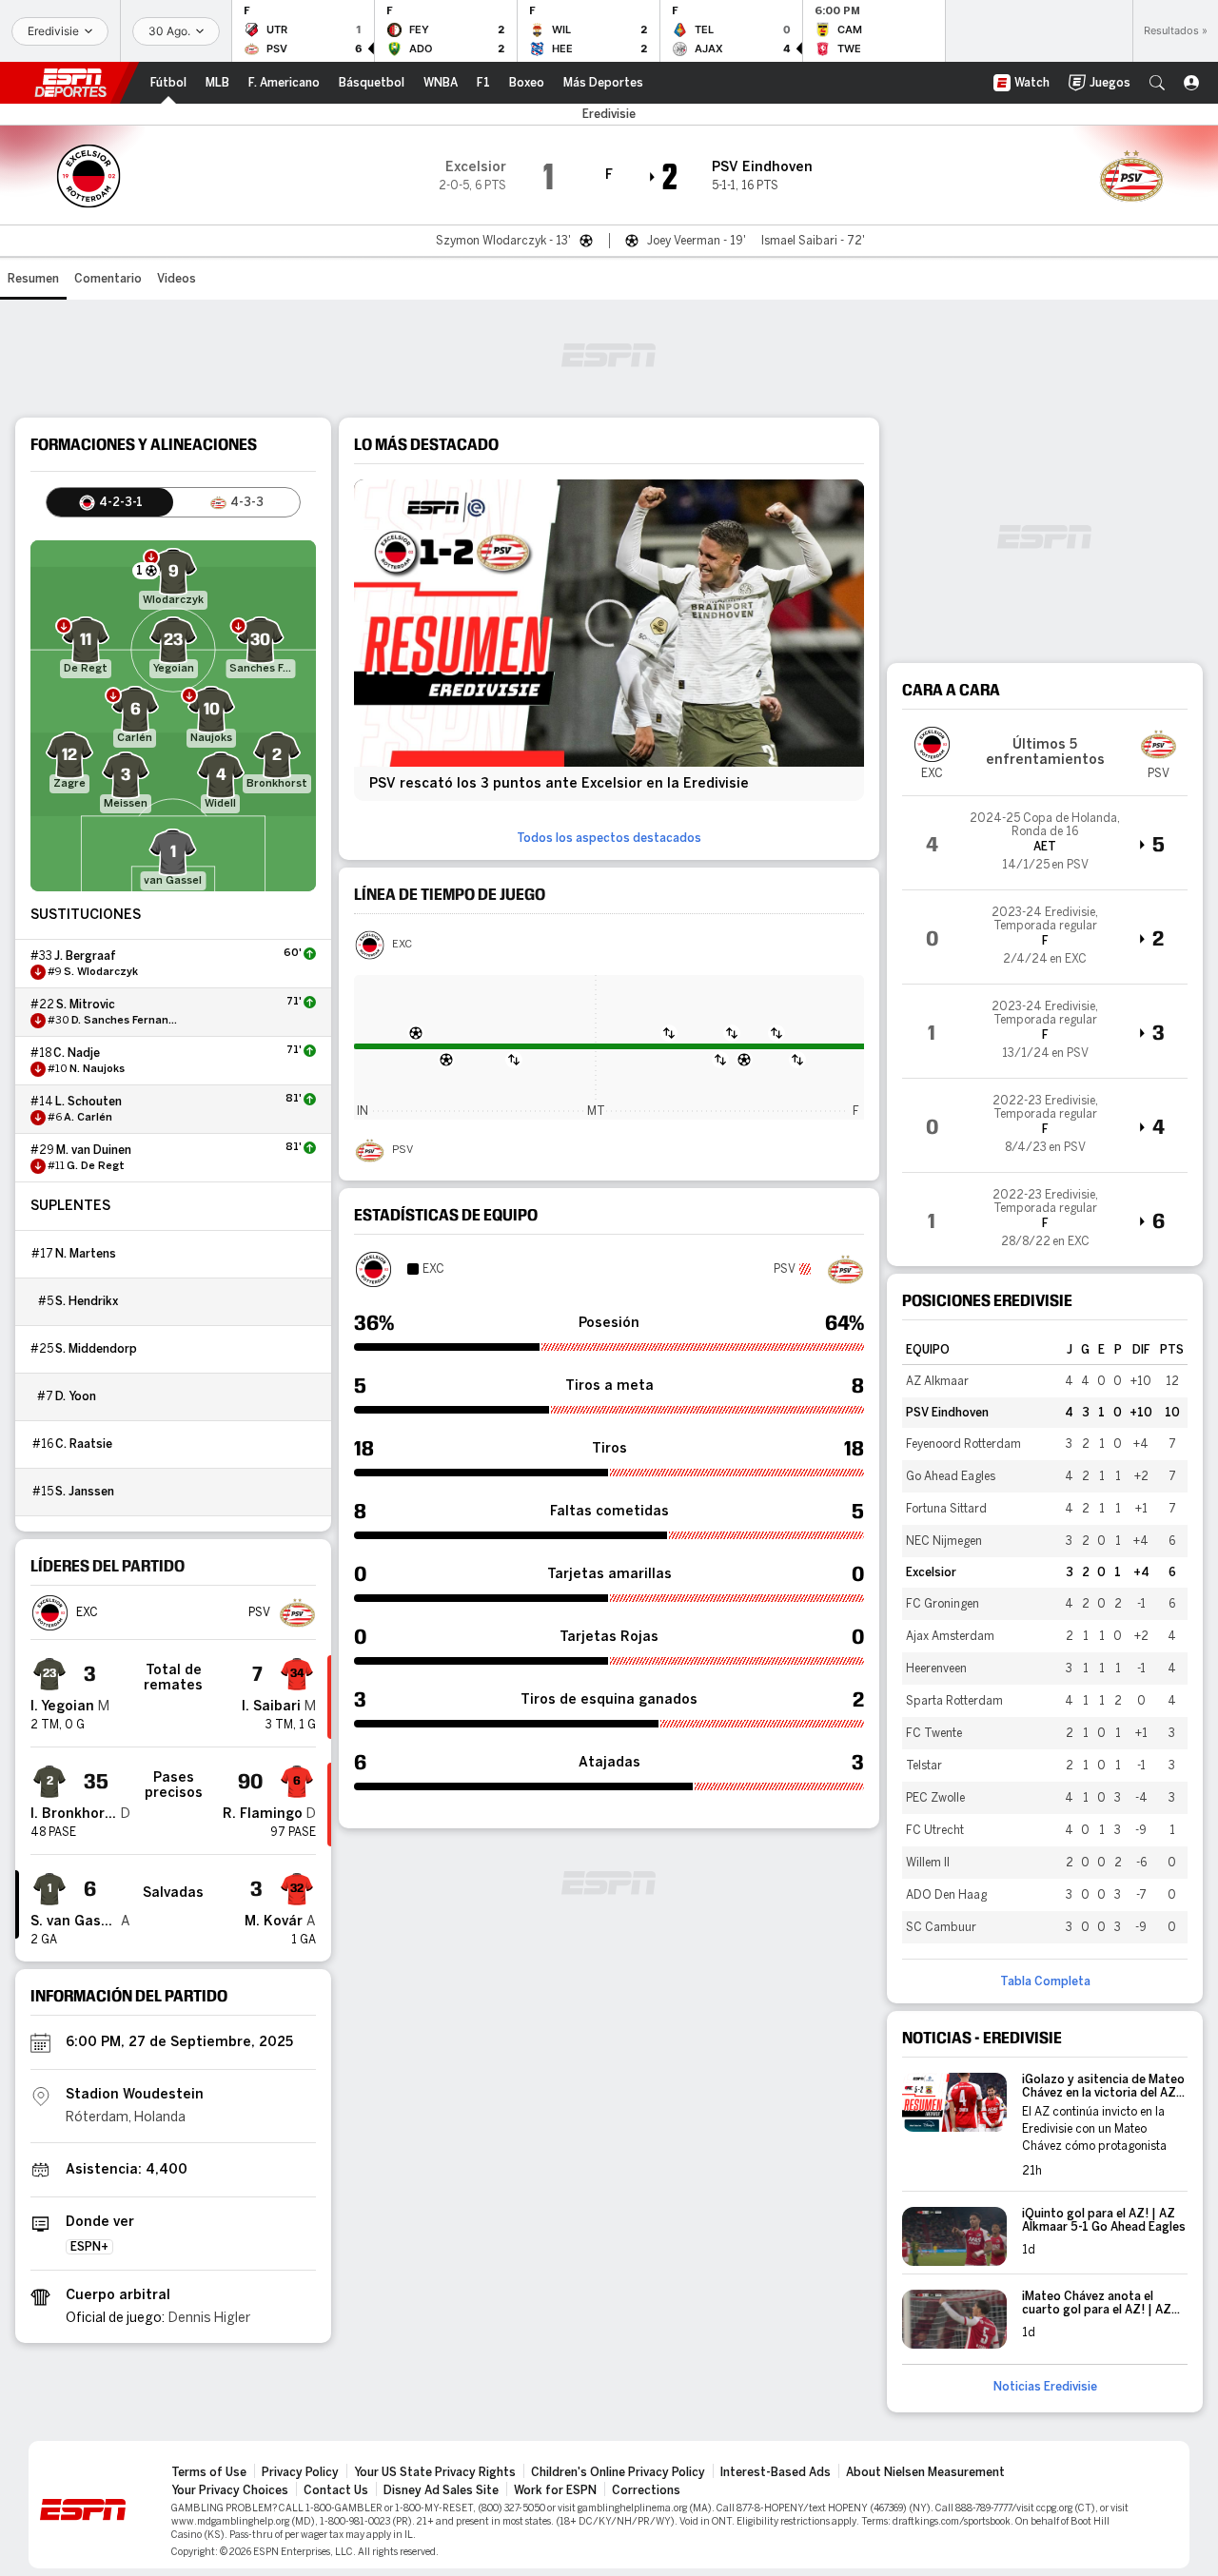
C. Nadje (77, 1053)
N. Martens (86, 1254)
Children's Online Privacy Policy (618, 2472)
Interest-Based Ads (776, 2472)
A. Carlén (88, 1118)
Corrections (646, 2490)
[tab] (110, 502)
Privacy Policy (300, 2472)
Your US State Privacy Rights (435, 2472)
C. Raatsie (84, 1444)
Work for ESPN (555, 2490)
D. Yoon (76, 1396)
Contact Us (336, 2490)
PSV (403, 1150)
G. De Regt (96, 1166)
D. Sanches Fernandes (127, 1021)
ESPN (70, 83)
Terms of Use (209, 2472)
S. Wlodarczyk (101, 972)
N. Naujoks (97, 1069)
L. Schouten (88, 1102)
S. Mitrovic (86, 1005)
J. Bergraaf (85, 956)
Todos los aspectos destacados (609, 838)
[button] (1157, 83)
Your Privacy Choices (230, 2490)
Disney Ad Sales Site (441, 2490)
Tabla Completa (1045, 1981)
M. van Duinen (94, 1150)
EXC (402, 945)
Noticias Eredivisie (1045, 2387)
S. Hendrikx (87, 1301)
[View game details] (1045, 843)
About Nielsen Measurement (925, 2472)
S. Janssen (85, 1492)
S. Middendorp (96, 1349)
